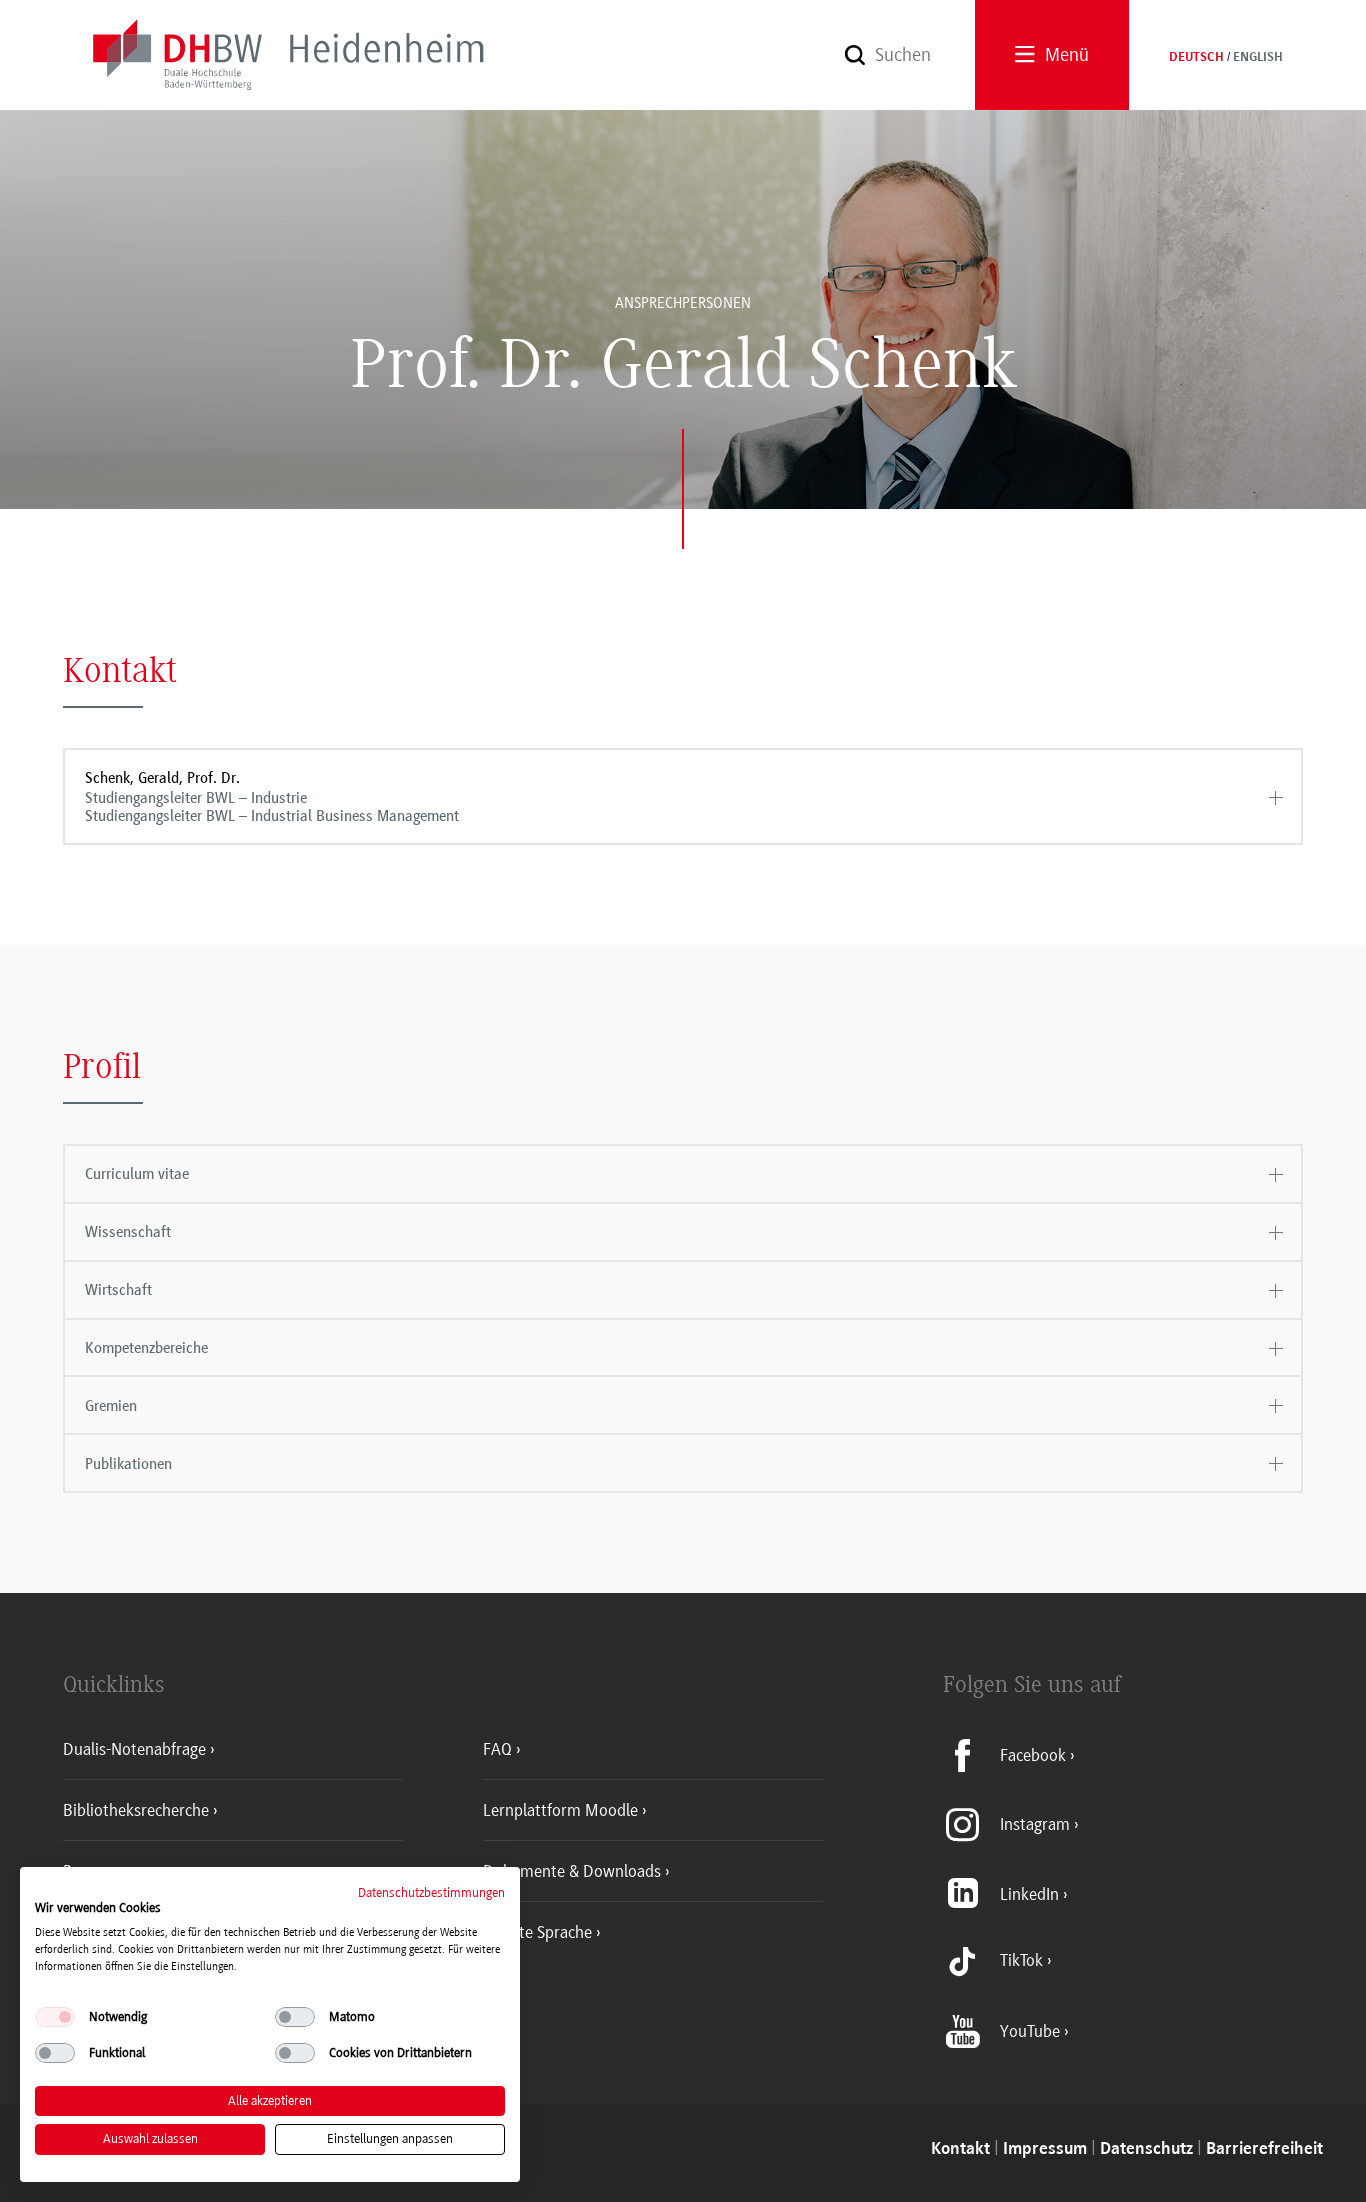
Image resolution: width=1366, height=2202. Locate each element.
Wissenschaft (128, 1232)
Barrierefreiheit (1264, 2149)
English (1258, 58)
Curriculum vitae (137, 1174)
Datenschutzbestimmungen (431, 1892)
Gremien (111, 1406)
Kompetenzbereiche (146, 1348)
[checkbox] (55, 2017)
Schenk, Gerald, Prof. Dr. (272, 797)
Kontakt (960, 2149)
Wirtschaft (118, 1290)
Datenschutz (1146, 2149)
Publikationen (128, 1464)
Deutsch (1196, 58)
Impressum (1045, 2149)
